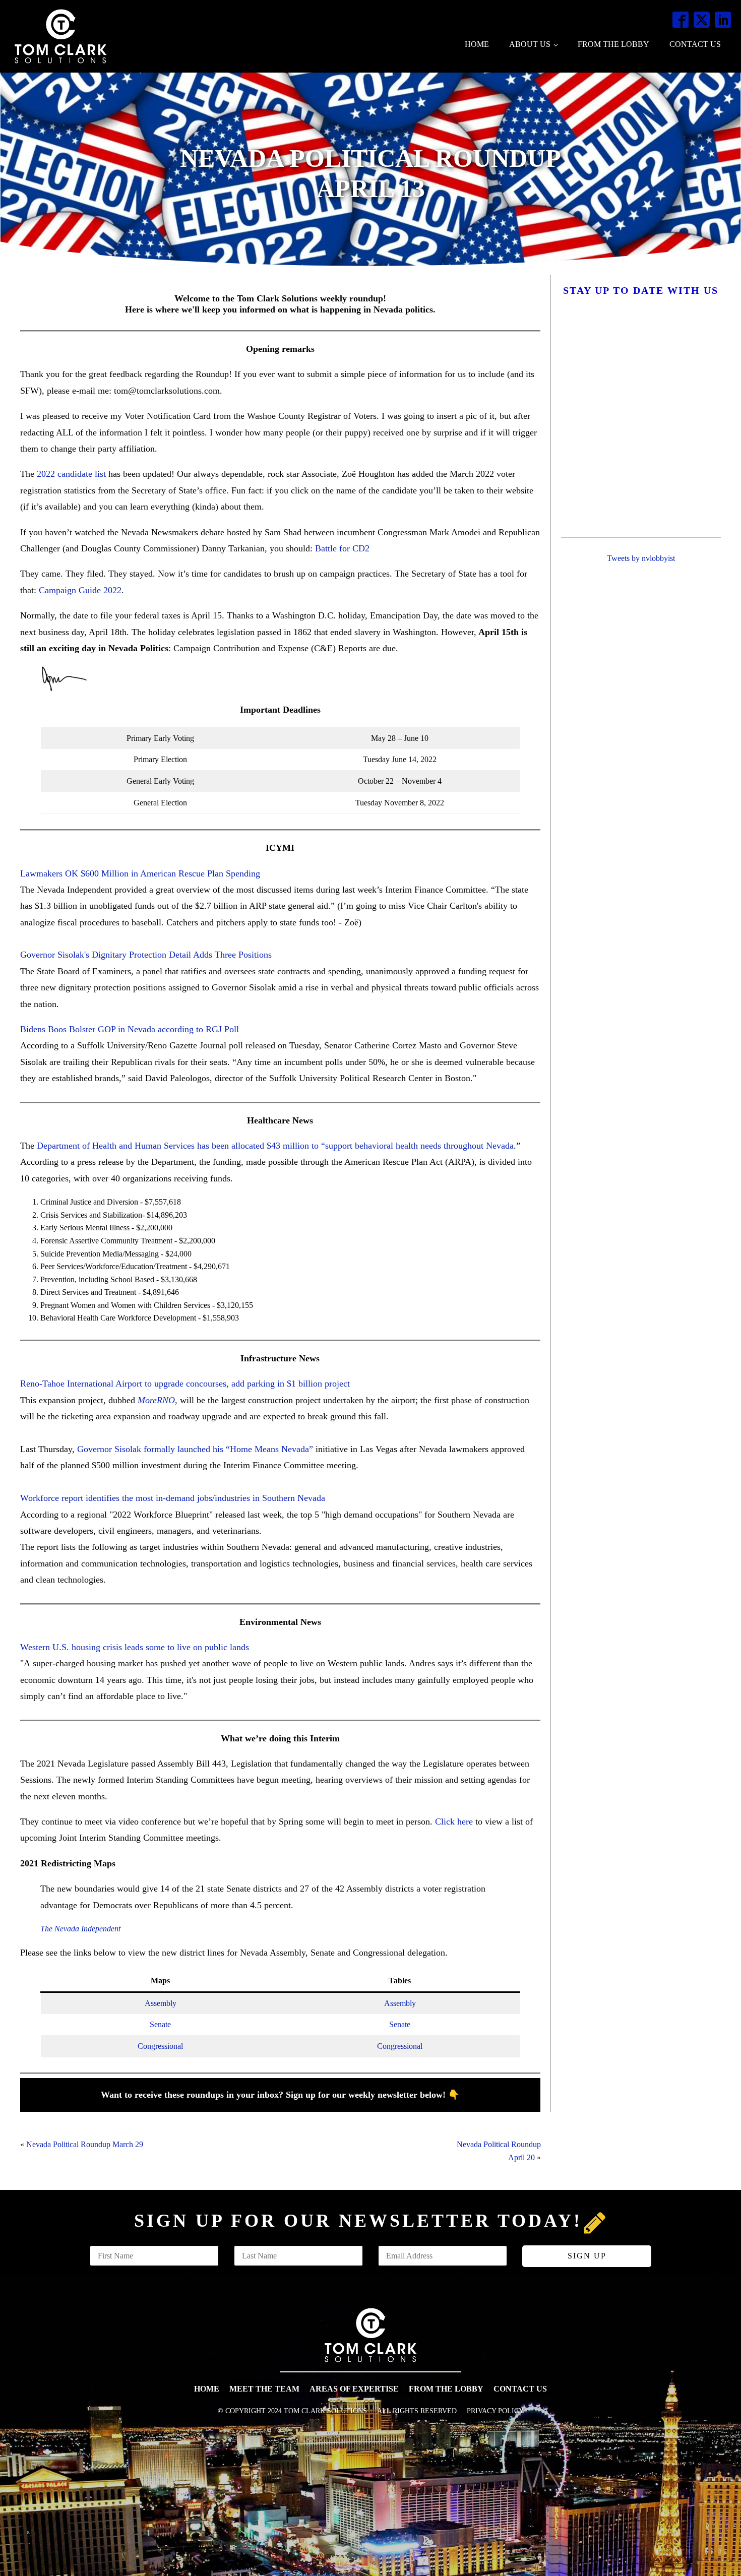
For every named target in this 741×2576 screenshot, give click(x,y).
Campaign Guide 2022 (80, 590)
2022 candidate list (73, 474)
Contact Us (695, 44)
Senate (160, 2024)
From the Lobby (613, 44)
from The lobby (446, 2389)
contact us (520, 2389)
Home (477, 44)
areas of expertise (354, 2389)
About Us (530, 44)
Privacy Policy (495, 2411)
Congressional (160, 2046)
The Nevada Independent (80, 1929)
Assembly (161, 2003)
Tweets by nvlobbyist (641, 558)
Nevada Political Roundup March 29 (85, 2144)
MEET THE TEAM (264, 2389)
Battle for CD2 (342, 548)
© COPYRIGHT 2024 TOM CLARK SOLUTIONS (292, 2411)
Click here (454, 1821)
